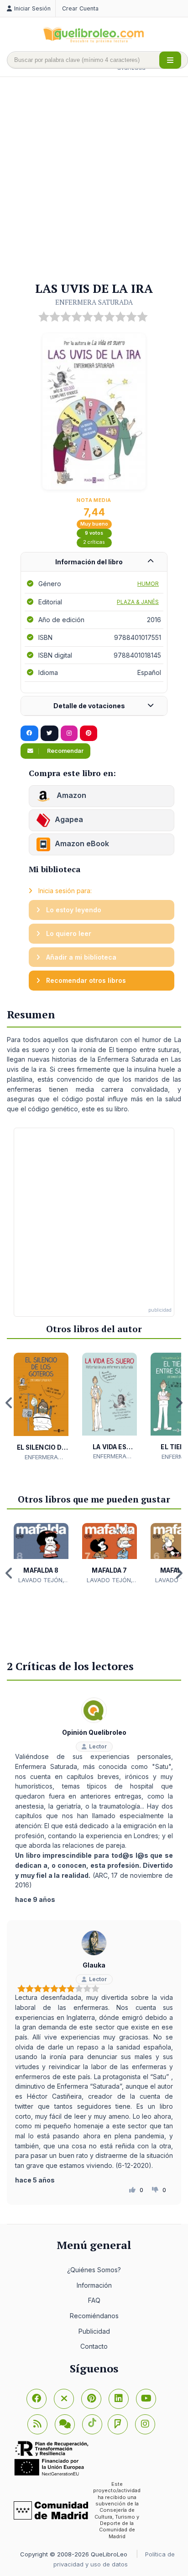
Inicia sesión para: (64, 891)
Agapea (69, 819)
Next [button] (179, 1403)
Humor (148, 584)
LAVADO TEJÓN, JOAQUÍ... (41, 1580)
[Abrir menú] (170, 60)
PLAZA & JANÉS (138, 602)
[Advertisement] (94, 180)
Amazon (70, 795)
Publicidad (94, 2331)
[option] (41, 1407)
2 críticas (94, 542)
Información (94, 2285)
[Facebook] (37, 2399)
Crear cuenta (80, 8)
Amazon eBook (82, 843)
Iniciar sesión (32, 8)
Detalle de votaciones (89, 706)
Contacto (94, 2346)
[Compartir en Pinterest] (89, 733)
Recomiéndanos (94, 2316)
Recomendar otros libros (85, 980)
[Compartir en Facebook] (29, 733)
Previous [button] (9, 1403)
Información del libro (89, 562)
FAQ (94, 2300)
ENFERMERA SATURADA (94, 302)
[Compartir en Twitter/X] (50, 733)
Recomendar (65, 751)
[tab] (94, 562)
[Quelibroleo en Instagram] (69, 733)
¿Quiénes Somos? (94, 2270)
